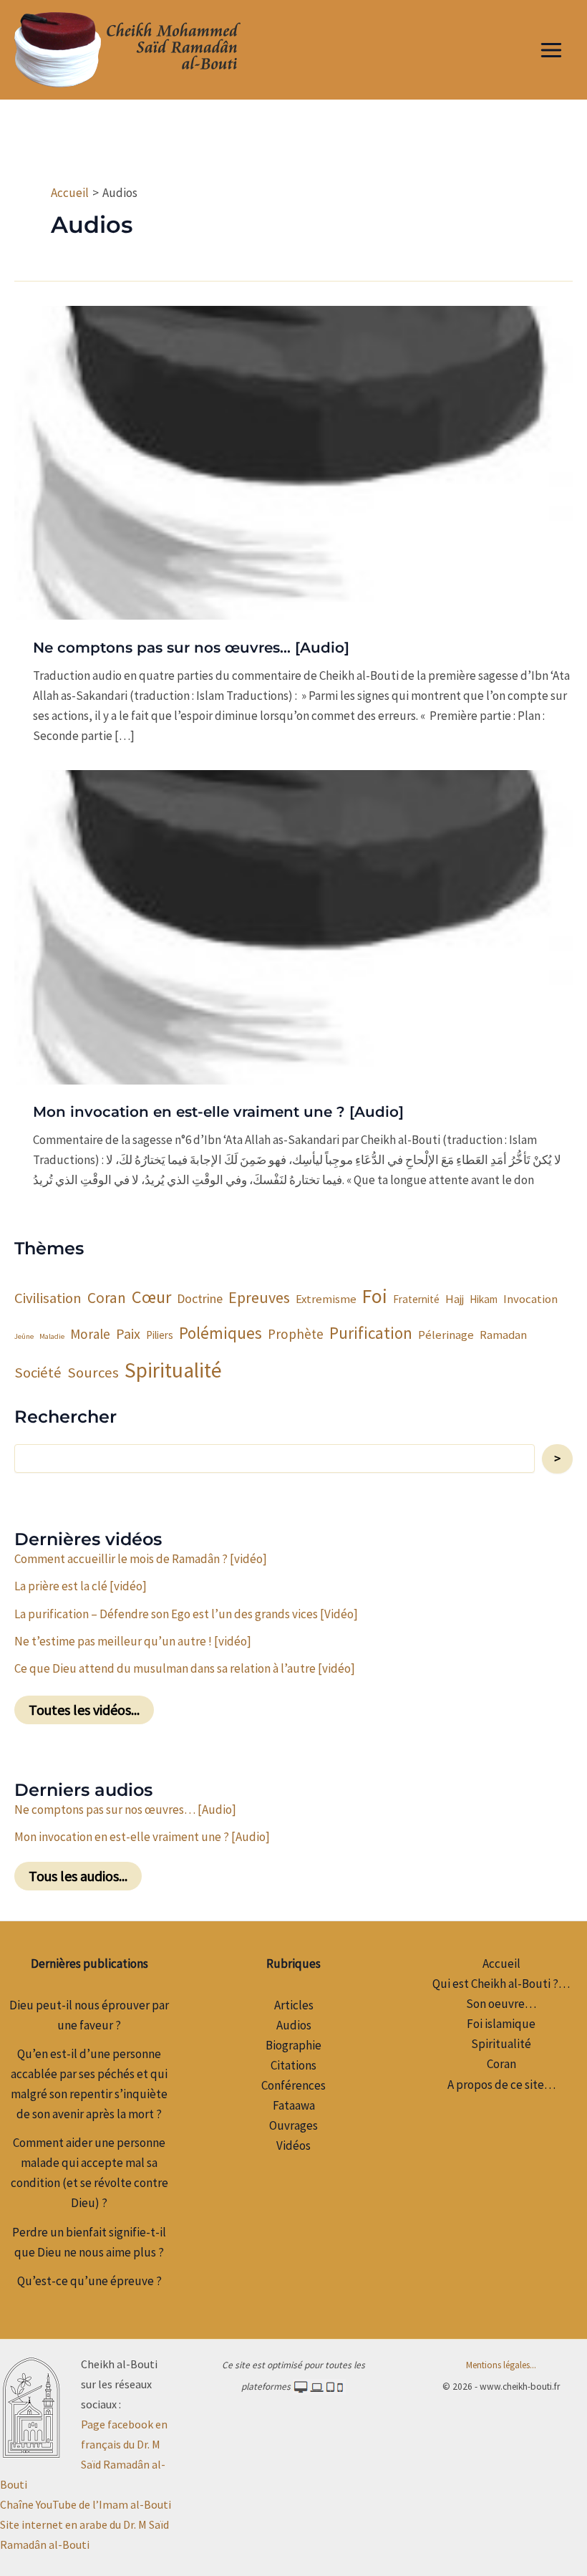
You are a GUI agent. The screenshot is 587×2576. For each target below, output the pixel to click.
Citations (293, 2065)
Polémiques (220, 1333)
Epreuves (259, 1297)
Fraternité (416, 1299)
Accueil (501, 1964)
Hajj (455, 1299)
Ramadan (503, 1335)
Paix (128, 1333)
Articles (294, 2005)
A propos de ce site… (501, 2085)
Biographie (293, 2045)
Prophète (296, 1334)
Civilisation (48, 1298)
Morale (90, 1334)
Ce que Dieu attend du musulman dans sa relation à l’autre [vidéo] (185, 1668)
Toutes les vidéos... (84, 1710)
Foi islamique (501, 2024)
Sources (93, 1373)
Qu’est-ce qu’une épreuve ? (89, 2281)
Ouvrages (293, 2125)
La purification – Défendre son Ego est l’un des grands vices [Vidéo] (186, 1614)
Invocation (530, 1299)
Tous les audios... (78, 1876)
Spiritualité (173, 1370)
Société (38, 1373)
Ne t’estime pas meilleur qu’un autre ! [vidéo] (133, 1641)
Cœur (151, 1297)
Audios (294, 2025)
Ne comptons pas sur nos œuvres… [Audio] (191, 648)
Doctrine (200, 1298)
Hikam (484, 1299)
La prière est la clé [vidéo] (81, 1586)
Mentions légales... (501, 2365)
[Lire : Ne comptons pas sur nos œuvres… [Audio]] (293, 461)
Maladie (52, 1336)
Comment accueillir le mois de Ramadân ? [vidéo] (141, 1559)
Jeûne (24, 1336)
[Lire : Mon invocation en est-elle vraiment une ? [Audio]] (293, 926)
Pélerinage (446, 1335)
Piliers (160, 1335)
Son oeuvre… (501, 2004)
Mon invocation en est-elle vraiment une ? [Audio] (218, 1112)
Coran (107, 1298)
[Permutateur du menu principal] (552, 50)
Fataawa (294, 2105)
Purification (371, 1333)
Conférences (293, 2085)
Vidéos (293, 2145)
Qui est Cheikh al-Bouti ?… (501, 1984)
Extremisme (326, 1299)
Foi (375, 1296)
